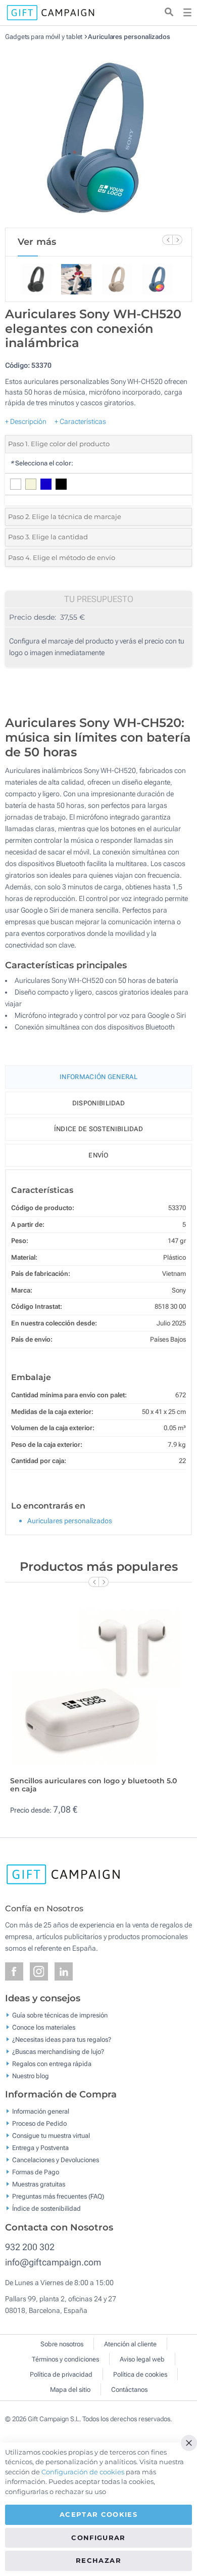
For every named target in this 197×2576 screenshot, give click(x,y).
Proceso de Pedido (39, 2123)
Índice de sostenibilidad (98, 1129)
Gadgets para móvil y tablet (44, 37)
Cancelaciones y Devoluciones (56, 2160)
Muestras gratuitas (39, 2184)
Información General (98, 1077)
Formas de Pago (36, 2172)
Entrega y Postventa (40, 2148)
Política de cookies (140, 2374)
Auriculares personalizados (129, 37)
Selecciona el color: (42, 463)
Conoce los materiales (44, 2027)
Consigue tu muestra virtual (51, 2136)
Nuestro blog (31, 2075)
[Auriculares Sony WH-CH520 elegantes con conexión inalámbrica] (98, 134)
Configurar (98, 2538)
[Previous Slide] (167, 240)
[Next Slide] (177, 240)
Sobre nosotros (62, 2344)
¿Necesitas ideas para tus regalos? (62, 2039)
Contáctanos (129, 2390)
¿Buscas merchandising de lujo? (58, 2051)
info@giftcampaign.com (53, 2262)
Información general (41, 2111)
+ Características (80, 421)
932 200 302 (30, 2247)
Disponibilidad (98, 1103)
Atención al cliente (130, 2344)
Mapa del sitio (70, 2390)
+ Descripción (26, 421)
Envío (98, 1155)
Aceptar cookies (98, 2514)
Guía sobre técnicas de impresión (60, 2015)
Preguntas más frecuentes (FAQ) (58, 2196)
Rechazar (98, 2560)
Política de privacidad (61, 2374)
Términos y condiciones (65, 2359)
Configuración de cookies (83, 2472)
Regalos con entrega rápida (52, 2063)
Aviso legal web (142, 2359)
